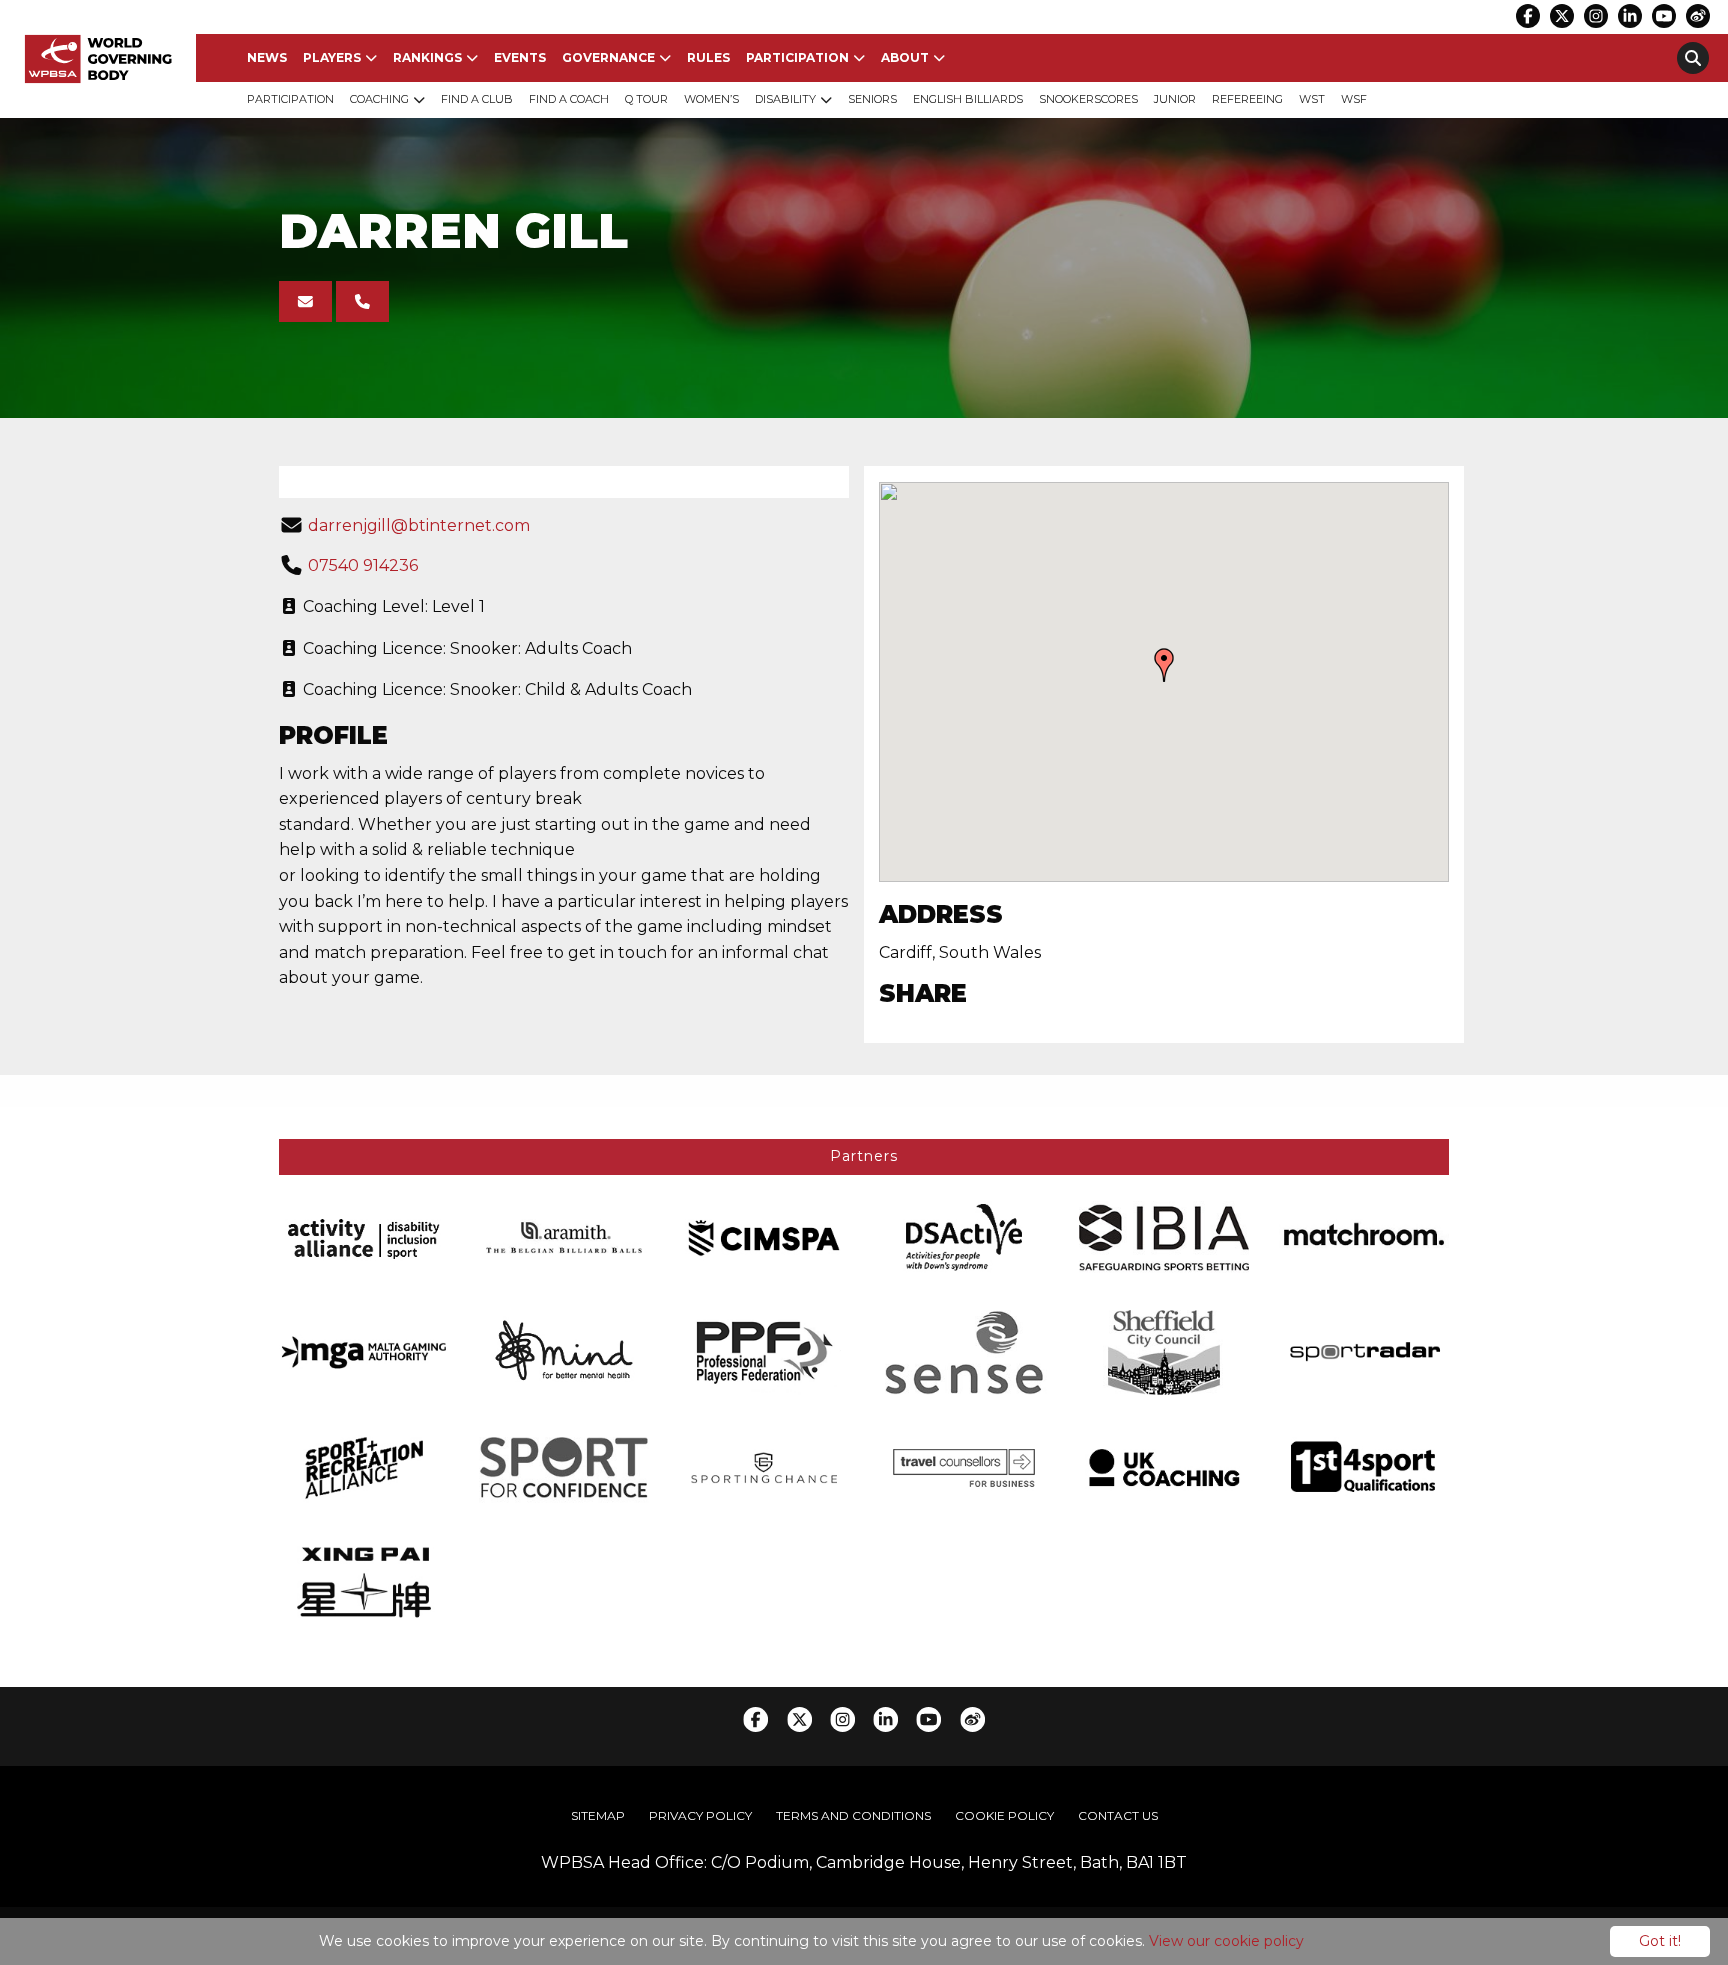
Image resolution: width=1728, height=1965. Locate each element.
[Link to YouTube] (1664, 16)
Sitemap (598, 1815)
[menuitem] (267, 58)
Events (520, 57)
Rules (708, 57)
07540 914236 (363, 565)
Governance (608, 57)
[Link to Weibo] (1698, 16)
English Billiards (968, 99)
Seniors (872, 99)
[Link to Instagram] (1596, 16)
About (905, 57)
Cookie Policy (1004, 1815)
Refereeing (1247, 99)
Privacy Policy (700, 1815)
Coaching (379, 99)
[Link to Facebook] (1528, 16)
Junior (1175, 99)
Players (332, 57)
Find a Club (477, 99)
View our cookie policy (1226, 1941)
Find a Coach (569, 99)
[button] (1164, 665)
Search (1693, 58)
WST (1312, 99)
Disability (785, 99)
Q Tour (646, 99)
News (267, 57)
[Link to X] (1562, 16)
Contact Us (1118, 1815)
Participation (797, 57)
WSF (1354, 99)
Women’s (711, 99)
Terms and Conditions (853, 1815)
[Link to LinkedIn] (1630, 16)
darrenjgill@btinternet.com (419, 525)
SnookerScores (1088, 99)
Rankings (427, 57)
